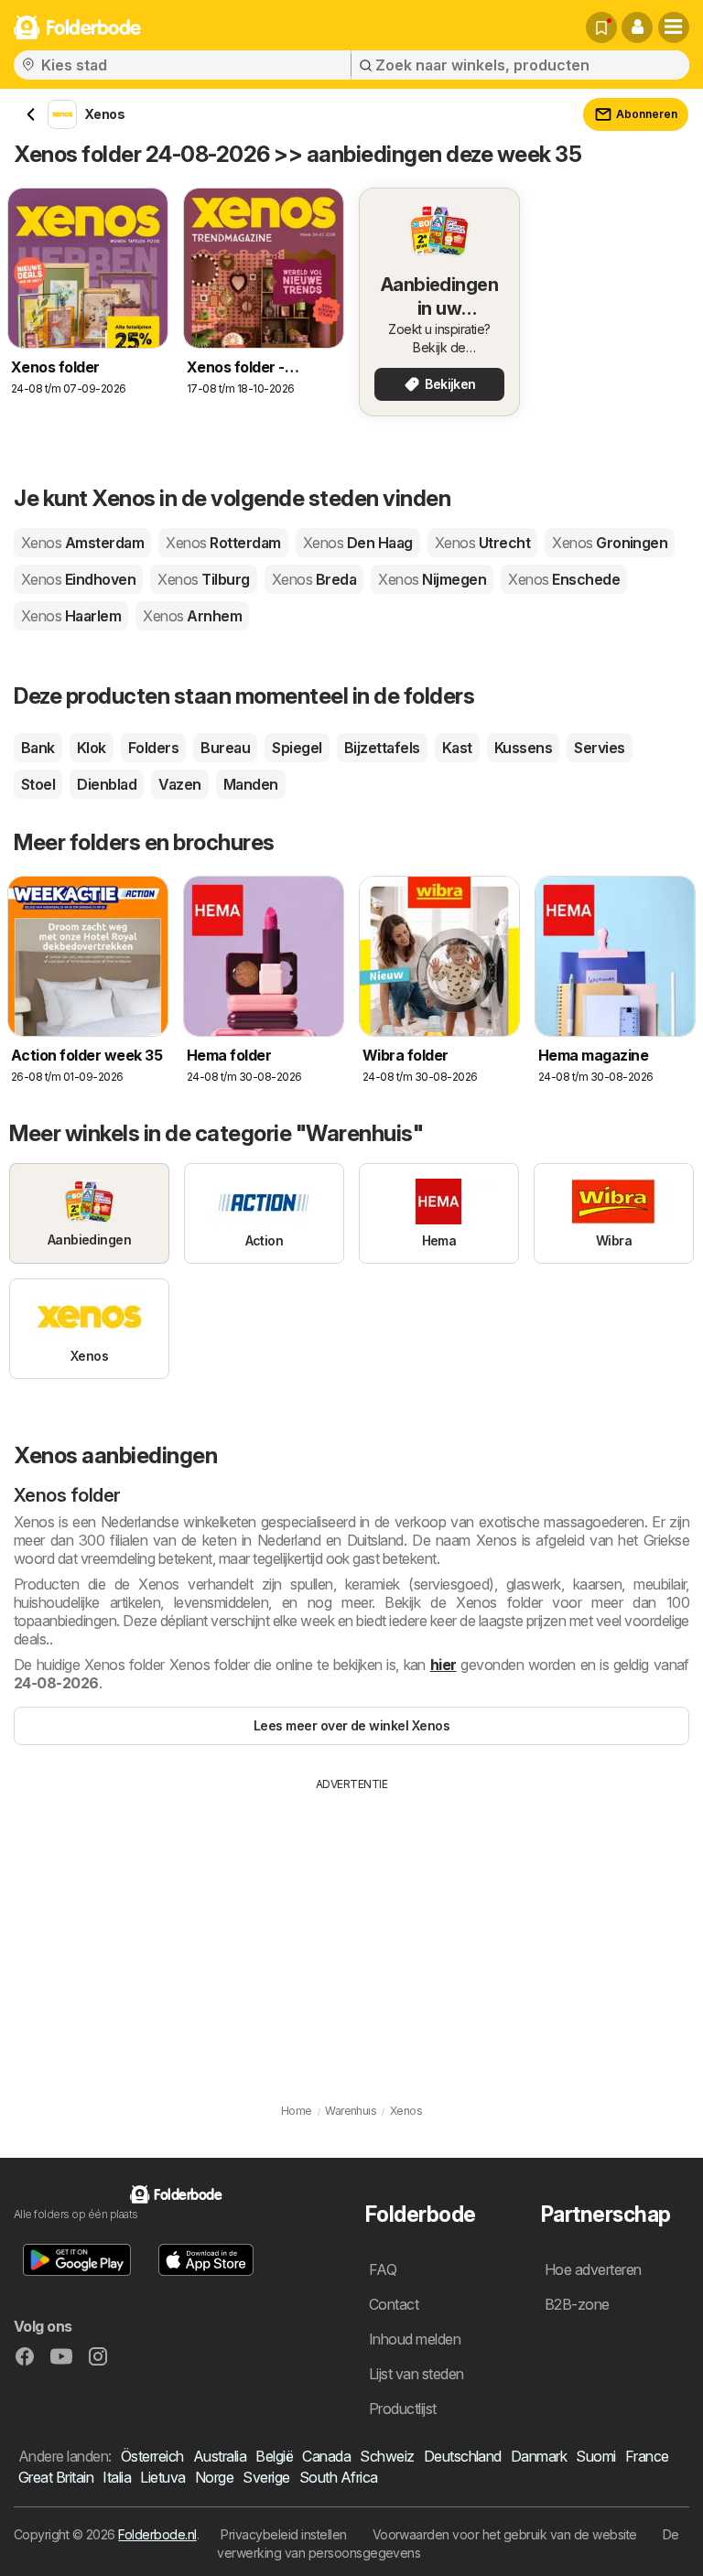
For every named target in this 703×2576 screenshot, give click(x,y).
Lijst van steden (416, 2374)
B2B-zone (577, 2304)
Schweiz (387, 2456)
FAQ (383, 2269)
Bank (38, 748)
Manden (251, 784)
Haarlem (71, 616)
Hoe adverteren (593, 2269)
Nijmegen (432, 579)
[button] (637, 27)
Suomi (595, 2456)
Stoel (38, 784)
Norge (214, 2477)
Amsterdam (82, 543)
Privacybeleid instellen (283, 2534)
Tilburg (203, 579)
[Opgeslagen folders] (601, 27)
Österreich (152, 2456)
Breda (314, 579)
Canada (326, 2456)
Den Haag (358, 543)
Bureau (225, 748)
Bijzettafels (382, 748)
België (274, 2456)
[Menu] (674, 27)
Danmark (539, 2456)
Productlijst (403, 2409)
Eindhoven (78, 579)
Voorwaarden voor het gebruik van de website (505, 2534)
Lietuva (162, 2477)
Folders (153, 748)
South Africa (339, 2477)
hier (443, 1665)
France (647, 2456)
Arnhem (192, 616)
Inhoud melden (415, 2339)
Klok (92, 748)
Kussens (523, 748)
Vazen (179, 784)
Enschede (564, 579)
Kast (457, 748)
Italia (117, 2477)
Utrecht (482, 543)
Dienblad (107, 784)
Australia (220, 2456)
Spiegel (297, 748)
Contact (394, 2304)
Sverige (266, 2477)
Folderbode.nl (157, 2534)
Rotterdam (223, 543)
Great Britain (56, 2477)
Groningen (610, 543)
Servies (599, 748)
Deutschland (463, 2456)
